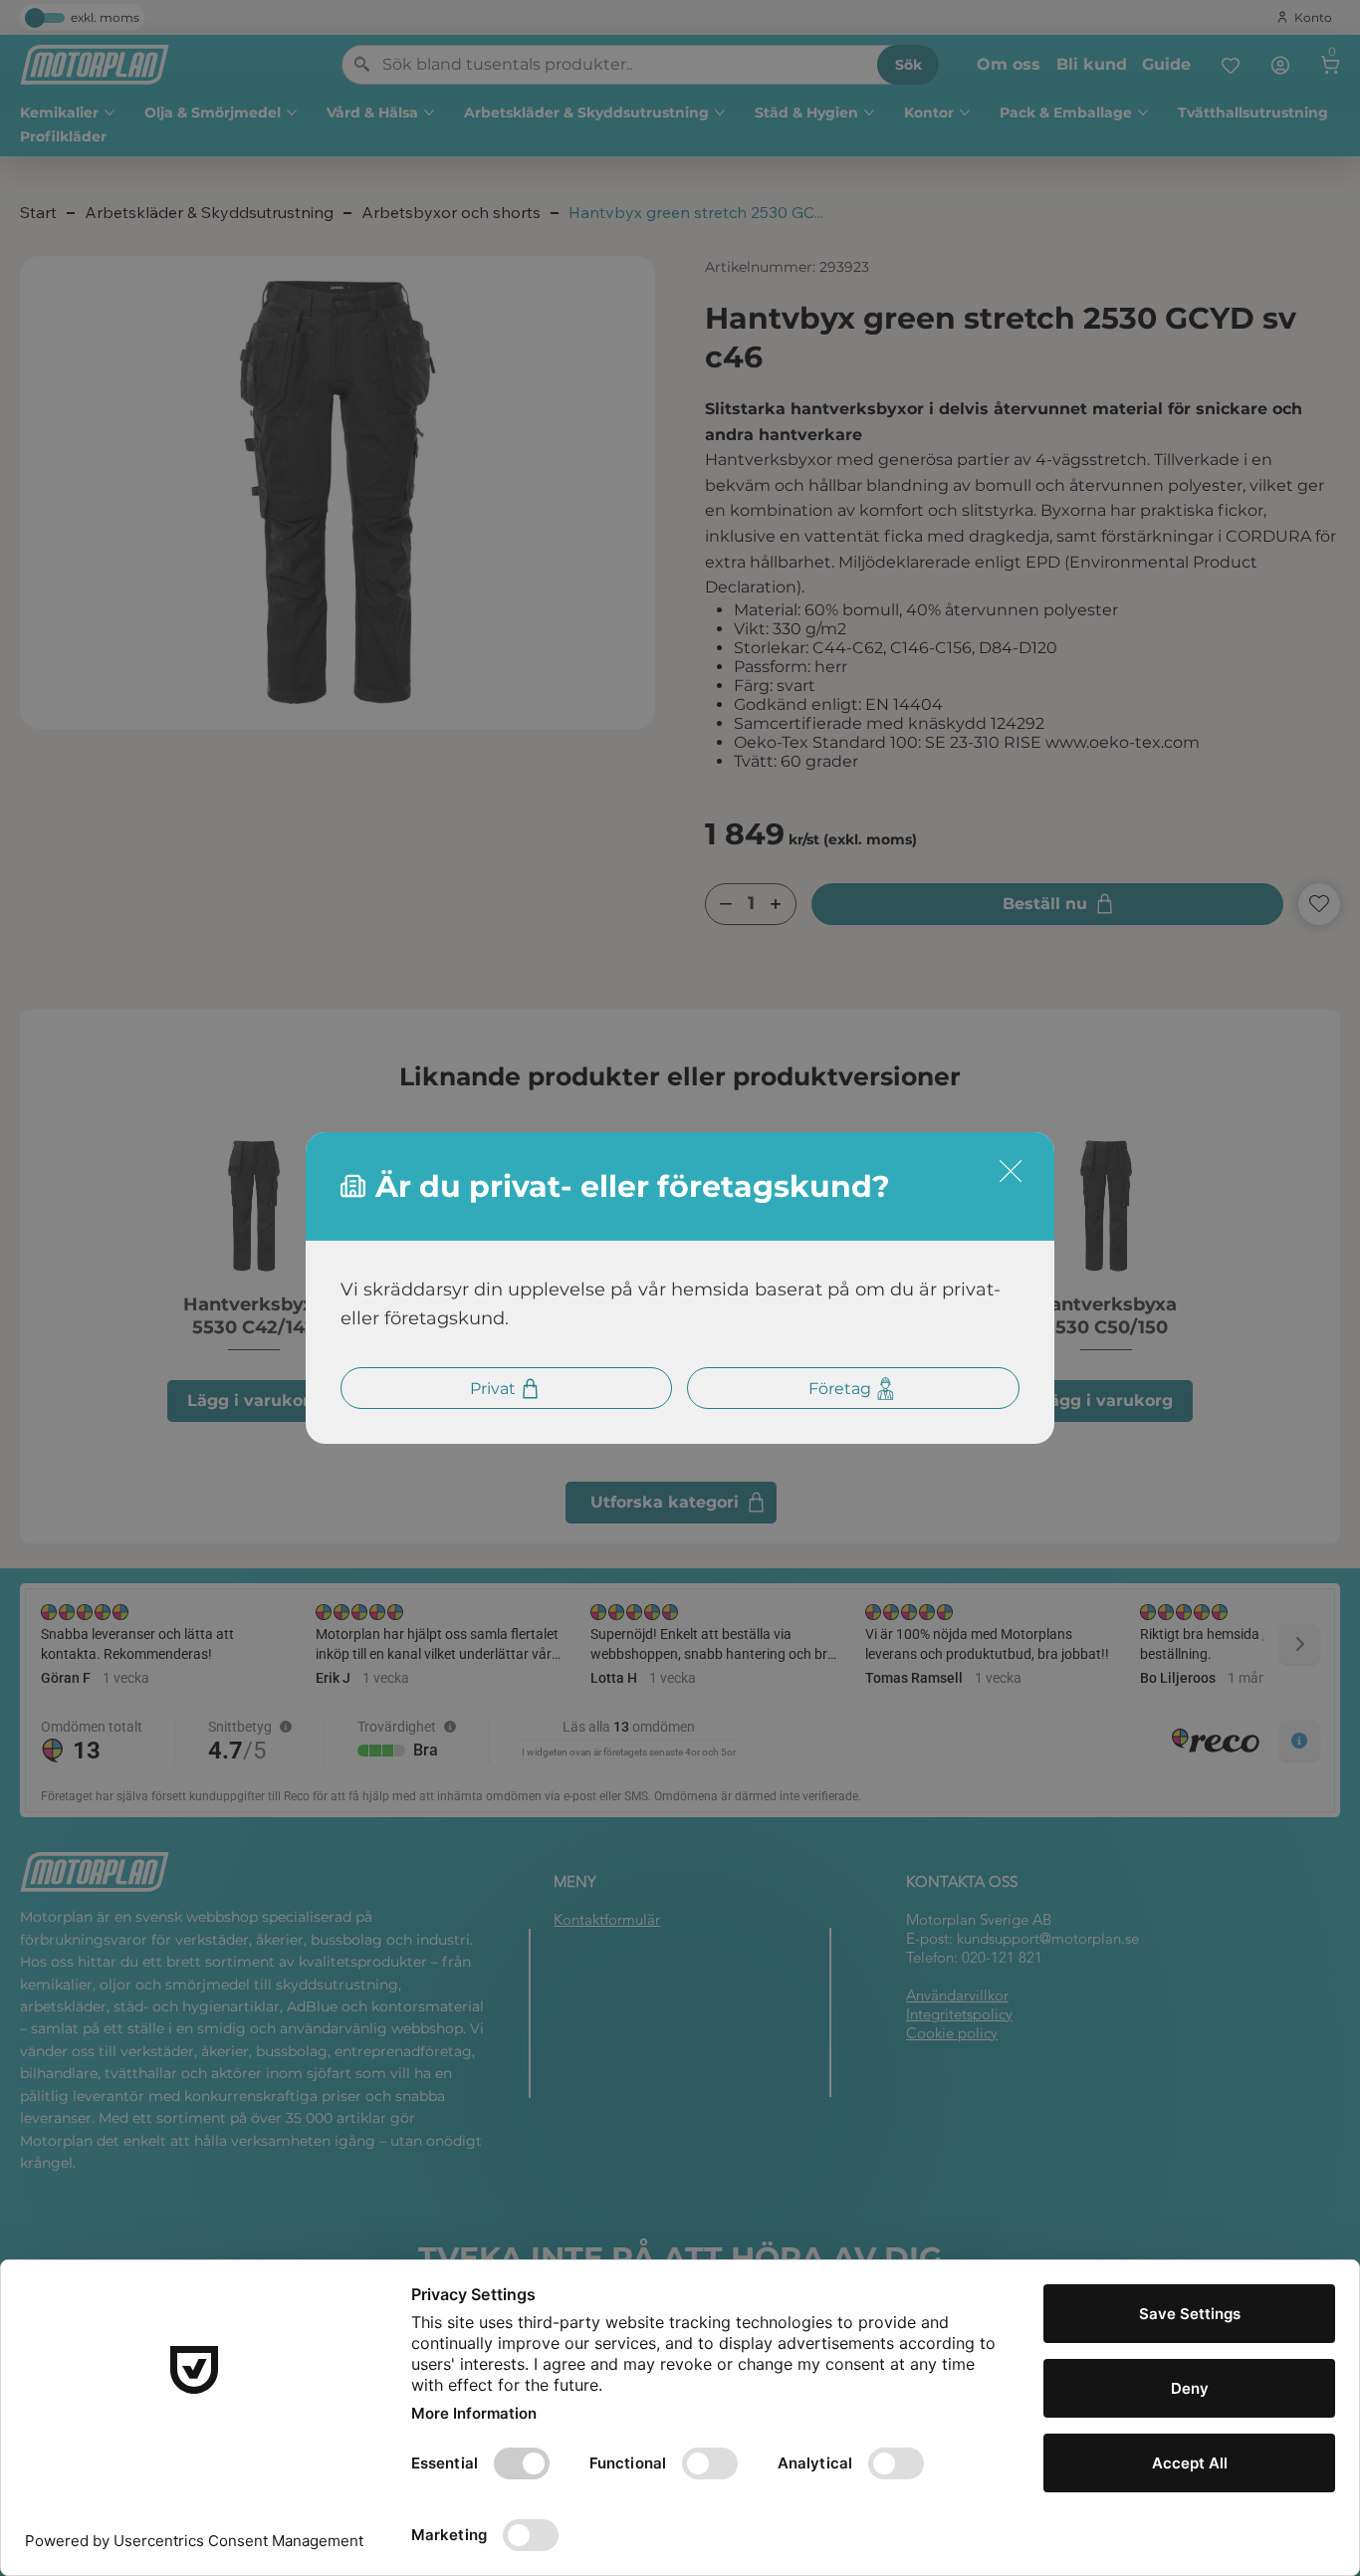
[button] (1011, 1172)
